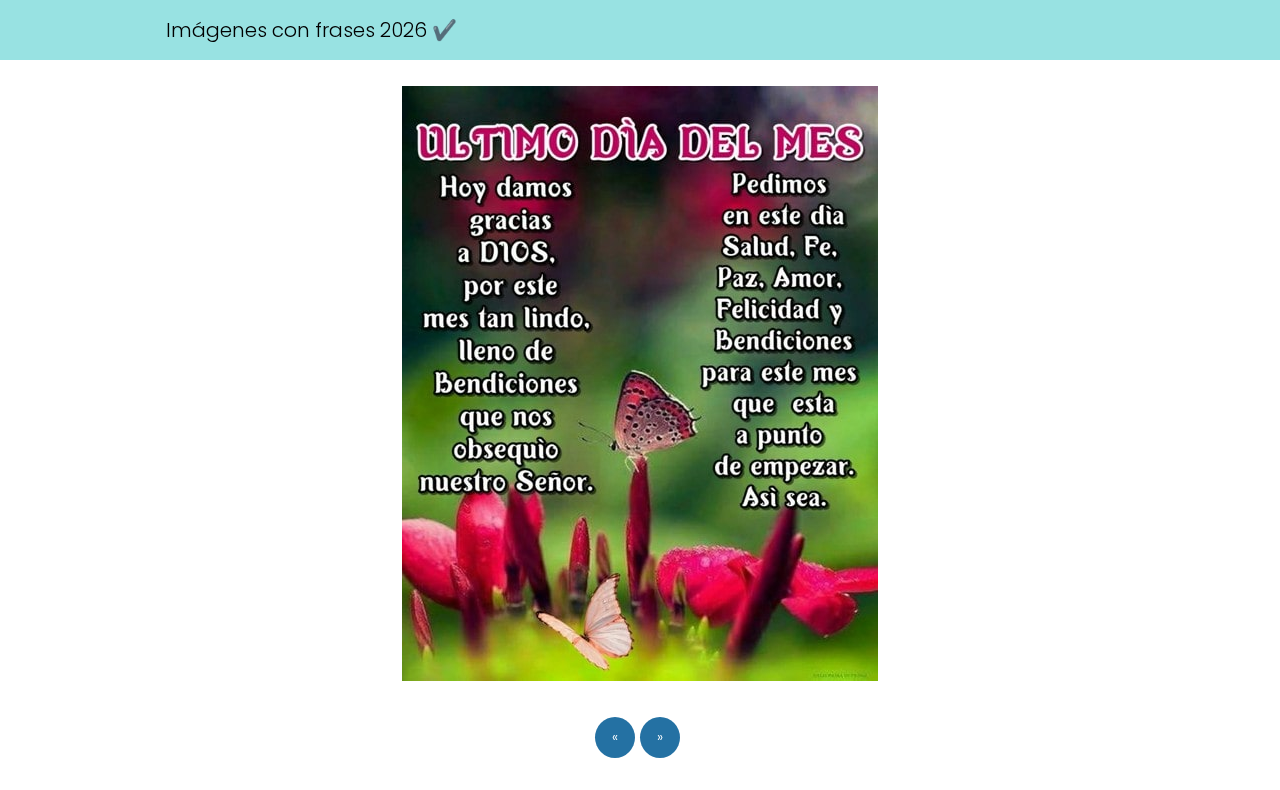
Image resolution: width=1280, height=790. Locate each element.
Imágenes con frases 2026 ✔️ (311, 30)
